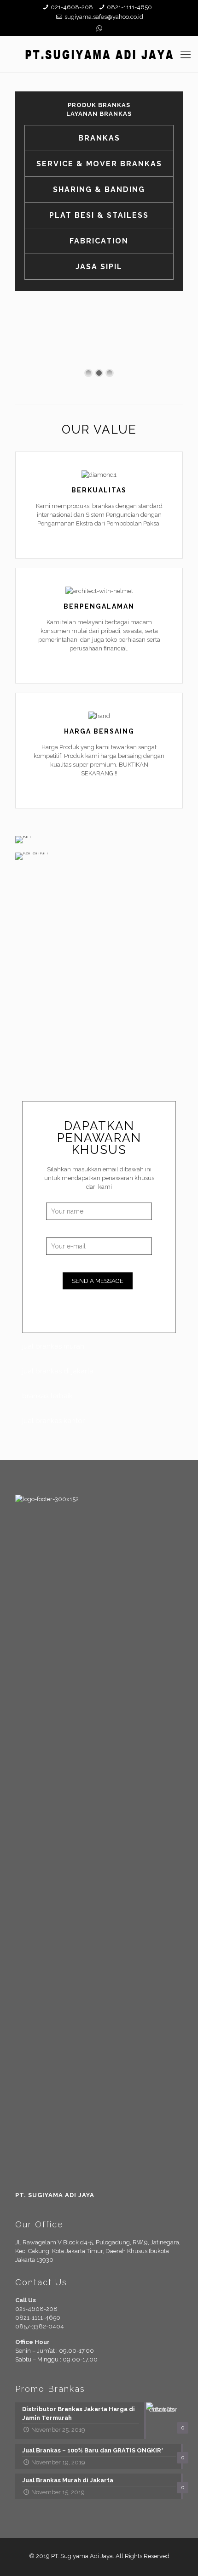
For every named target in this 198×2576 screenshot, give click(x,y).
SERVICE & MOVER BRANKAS (99, 164)
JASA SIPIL (99, 267)
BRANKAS (99, 138)
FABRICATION (99, 241)
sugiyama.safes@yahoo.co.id (104, 17)
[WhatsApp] (99, 28)
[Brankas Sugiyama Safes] (99, 54)
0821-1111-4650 (129, 7)
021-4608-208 (72, 7)
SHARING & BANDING (99, 189)
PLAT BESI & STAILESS (99, 215)
